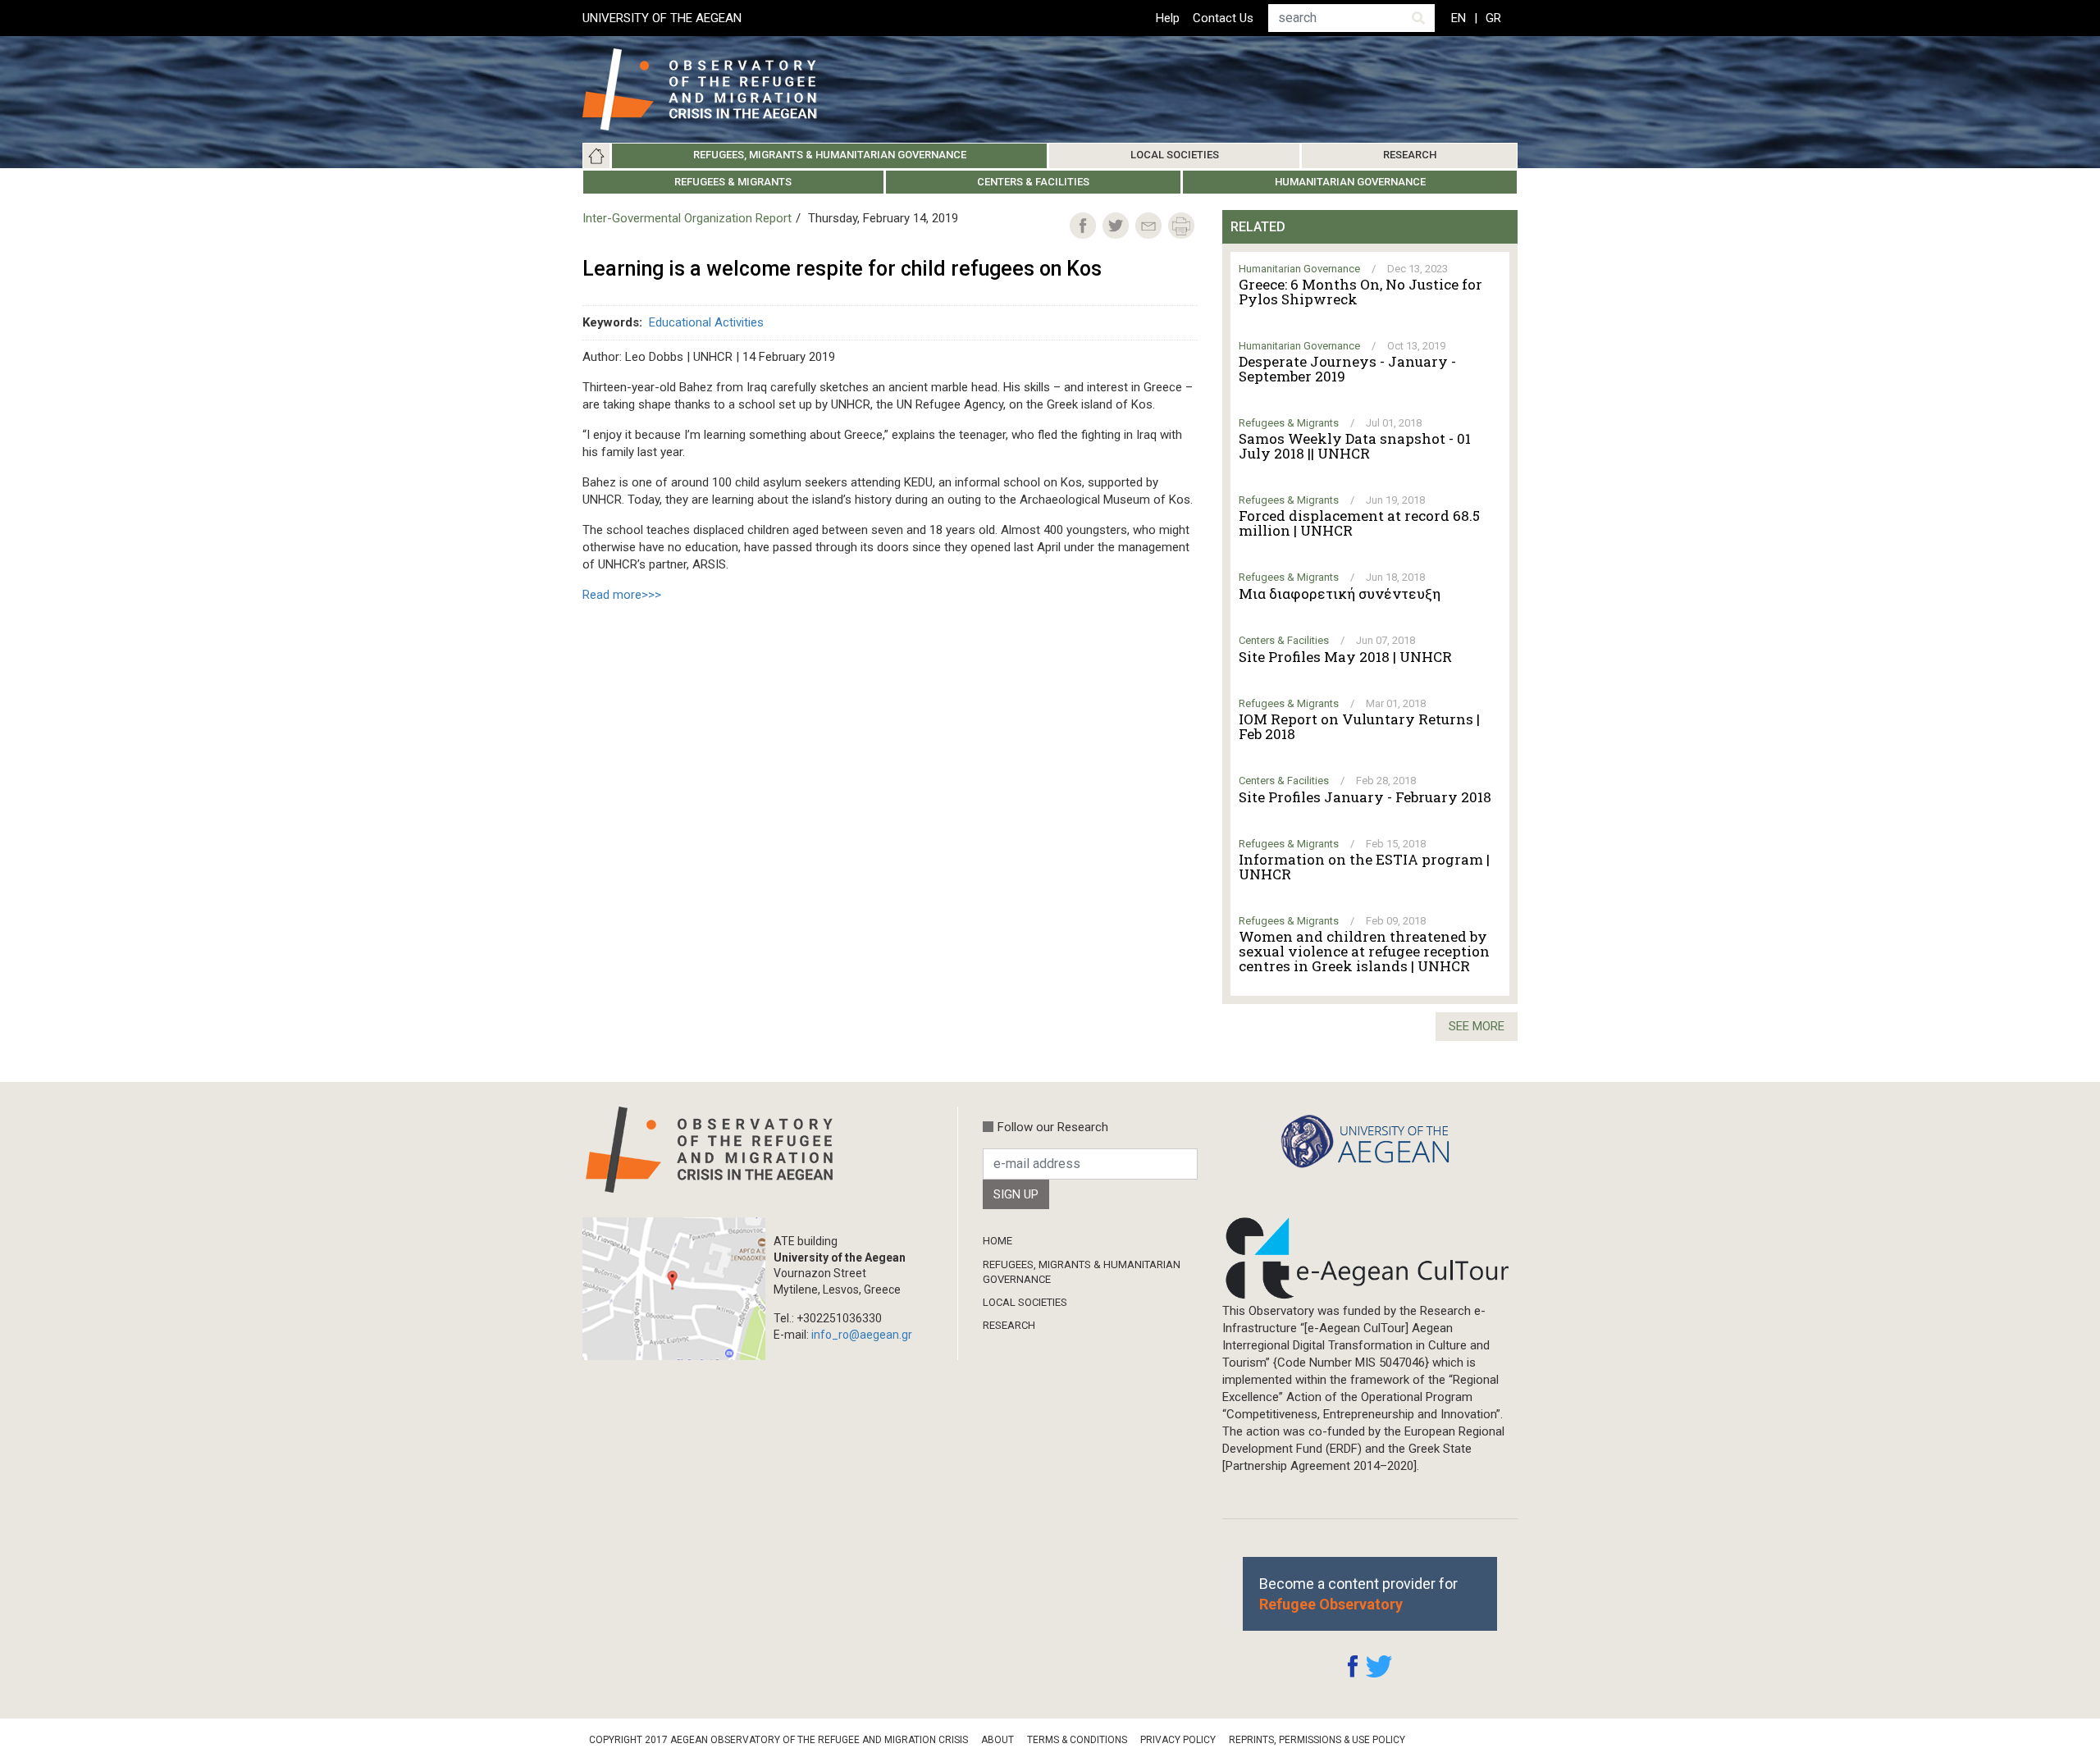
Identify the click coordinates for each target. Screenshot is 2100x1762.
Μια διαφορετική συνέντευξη (1340, 594)
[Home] (712, 89)
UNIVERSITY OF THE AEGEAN (662, 18)
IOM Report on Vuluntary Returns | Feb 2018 (1359, 727)
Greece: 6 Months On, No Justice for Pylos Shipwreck (1360, 292)
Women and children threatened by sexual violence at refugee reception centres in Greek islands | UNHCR (1364, 952)
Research (1410, 155)
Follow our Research (1053, 1127)
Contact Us (1223, 18)
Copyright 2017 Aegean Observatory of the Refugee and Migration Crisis (778, 1740)
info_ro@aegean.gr (862, 1335)
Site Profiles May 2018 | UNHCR (1345, 657)
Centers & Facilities (1033, 182)
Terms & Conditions (1077, 1740)
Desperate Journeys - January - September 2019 (1347, 369)
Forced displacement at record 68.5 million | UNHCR (1359, 523)
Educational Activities (706, 322)
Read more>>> (622, 595)
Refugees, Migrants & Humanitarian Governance (830, 155)
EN (1459, 18)
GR (1493, 18)
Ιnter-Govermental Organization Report (687, 218)
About (997, 1740)
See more (1477, 1026)
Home (596, 156)
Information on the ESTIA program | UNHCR (1364, 867)
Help (1168, 18)
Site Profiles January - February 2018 (1365, 797)
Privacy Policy (1178, 1740)
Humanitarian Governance (1350, 182)
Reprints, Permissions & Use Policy (1317, 1740)
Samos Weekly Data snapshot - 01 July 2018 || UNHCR (1355, 446)
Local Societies (1175, 155)
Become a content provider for (1358, 1594)
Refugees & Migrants (733, 182)
